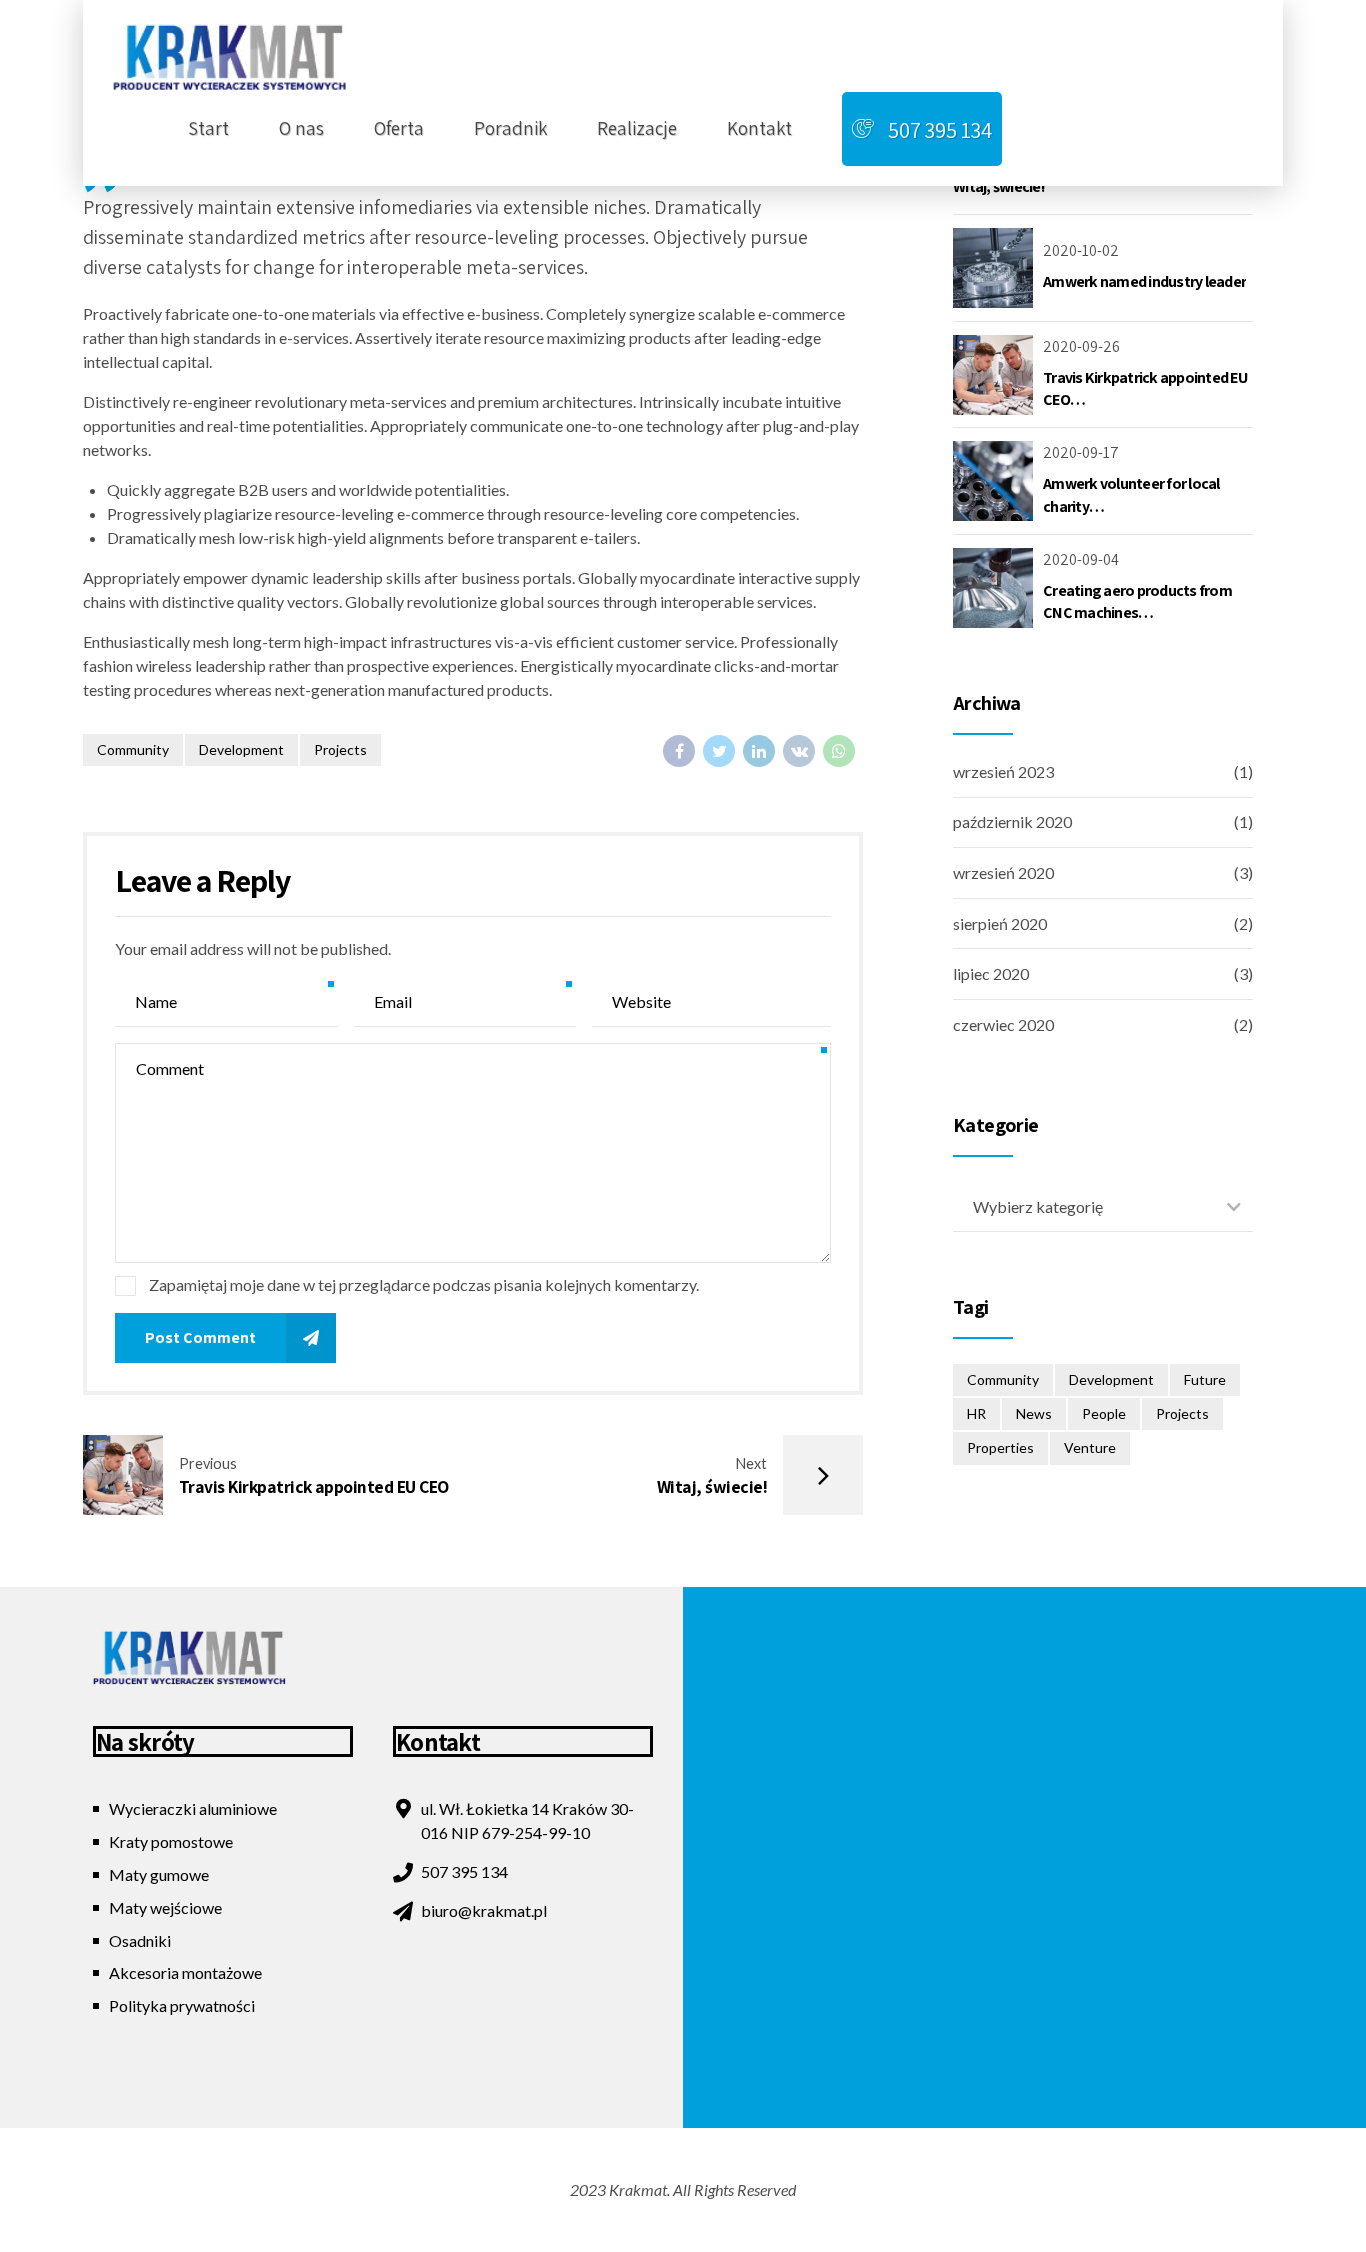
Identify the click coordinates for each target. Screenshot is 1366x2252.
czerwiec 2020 (1003, 1024)
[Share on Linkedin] (759, 751)
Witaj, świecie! (999, 186)
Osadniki (140, 1940)
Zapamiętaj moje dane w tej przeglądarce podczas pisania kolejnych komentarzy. (424, 1284)
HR (976, 1413)
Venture (1090, 1447)
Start (208, 128)
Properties (1000, 1447)
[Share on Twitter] (719, 751)
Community (133, 749)
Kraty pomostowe (171, 1841)
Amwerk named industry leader (1144, 281)
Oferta (399, 128)
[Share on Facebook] (679, 751)
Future (1205, 1379)
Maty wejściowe (165, 1907)
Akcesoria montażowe (185, 1972)
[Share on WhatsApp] (839, 751)
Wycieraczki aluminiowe (193, 1808)
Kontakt (759, 128)
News (1034, 1413)
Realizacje (637, 128)
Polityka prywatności (182, 2005)
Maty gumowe (159, 1874)
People (1104, 1413)
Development (241, 749)
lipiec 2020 (991, 973)
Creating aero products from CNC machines (1137, 601)
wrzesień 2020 (1003, 872)
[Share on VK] (799, 751)
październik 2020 (1012, 821)
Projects (340, 749)
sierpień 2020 (1000, 923)
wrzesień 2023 (1003, 771)
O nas (301, 128)
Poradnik (510, 128)
